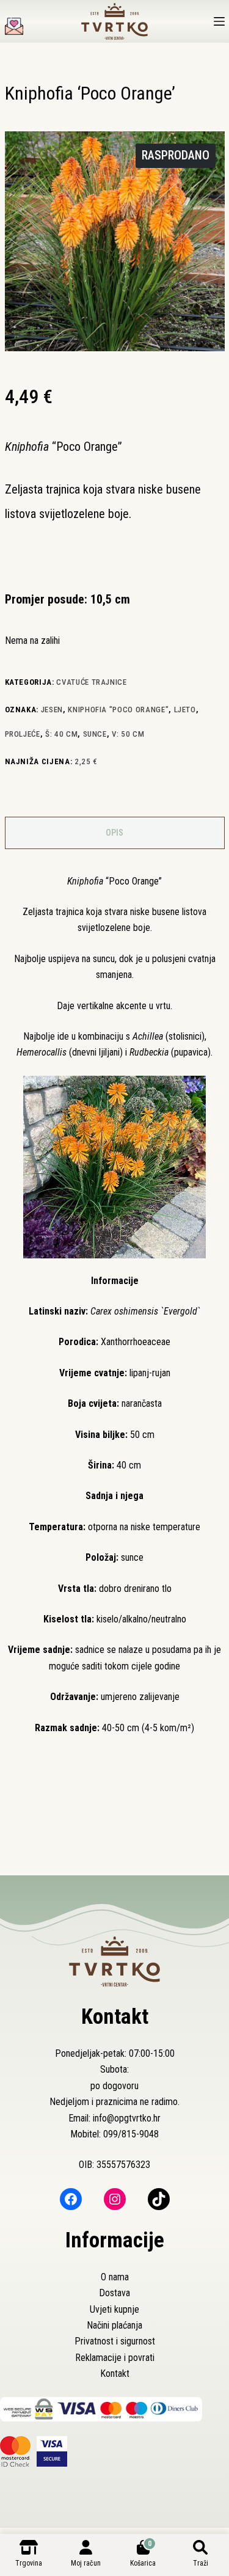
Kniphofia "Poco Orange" (118, 710)
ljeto (185, 710)
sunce (95, 734)
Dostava (114, 2293)
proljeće (23, 734)
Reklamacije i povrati (115, 2358)
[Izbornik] (219, 21)
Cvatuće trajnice (91, 682)
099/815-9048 (131, 2134)
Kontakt (115, 2373)
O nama (115, 2277)
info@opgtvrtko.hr (127, 2118)
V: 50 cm (128, 734)
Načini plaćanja (114, 2325)
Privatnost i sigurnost (115, 2341)
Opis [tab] (114, 833)
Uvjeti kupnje (114, 2309)
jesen (52, 710)
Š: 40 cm (61, 734)
